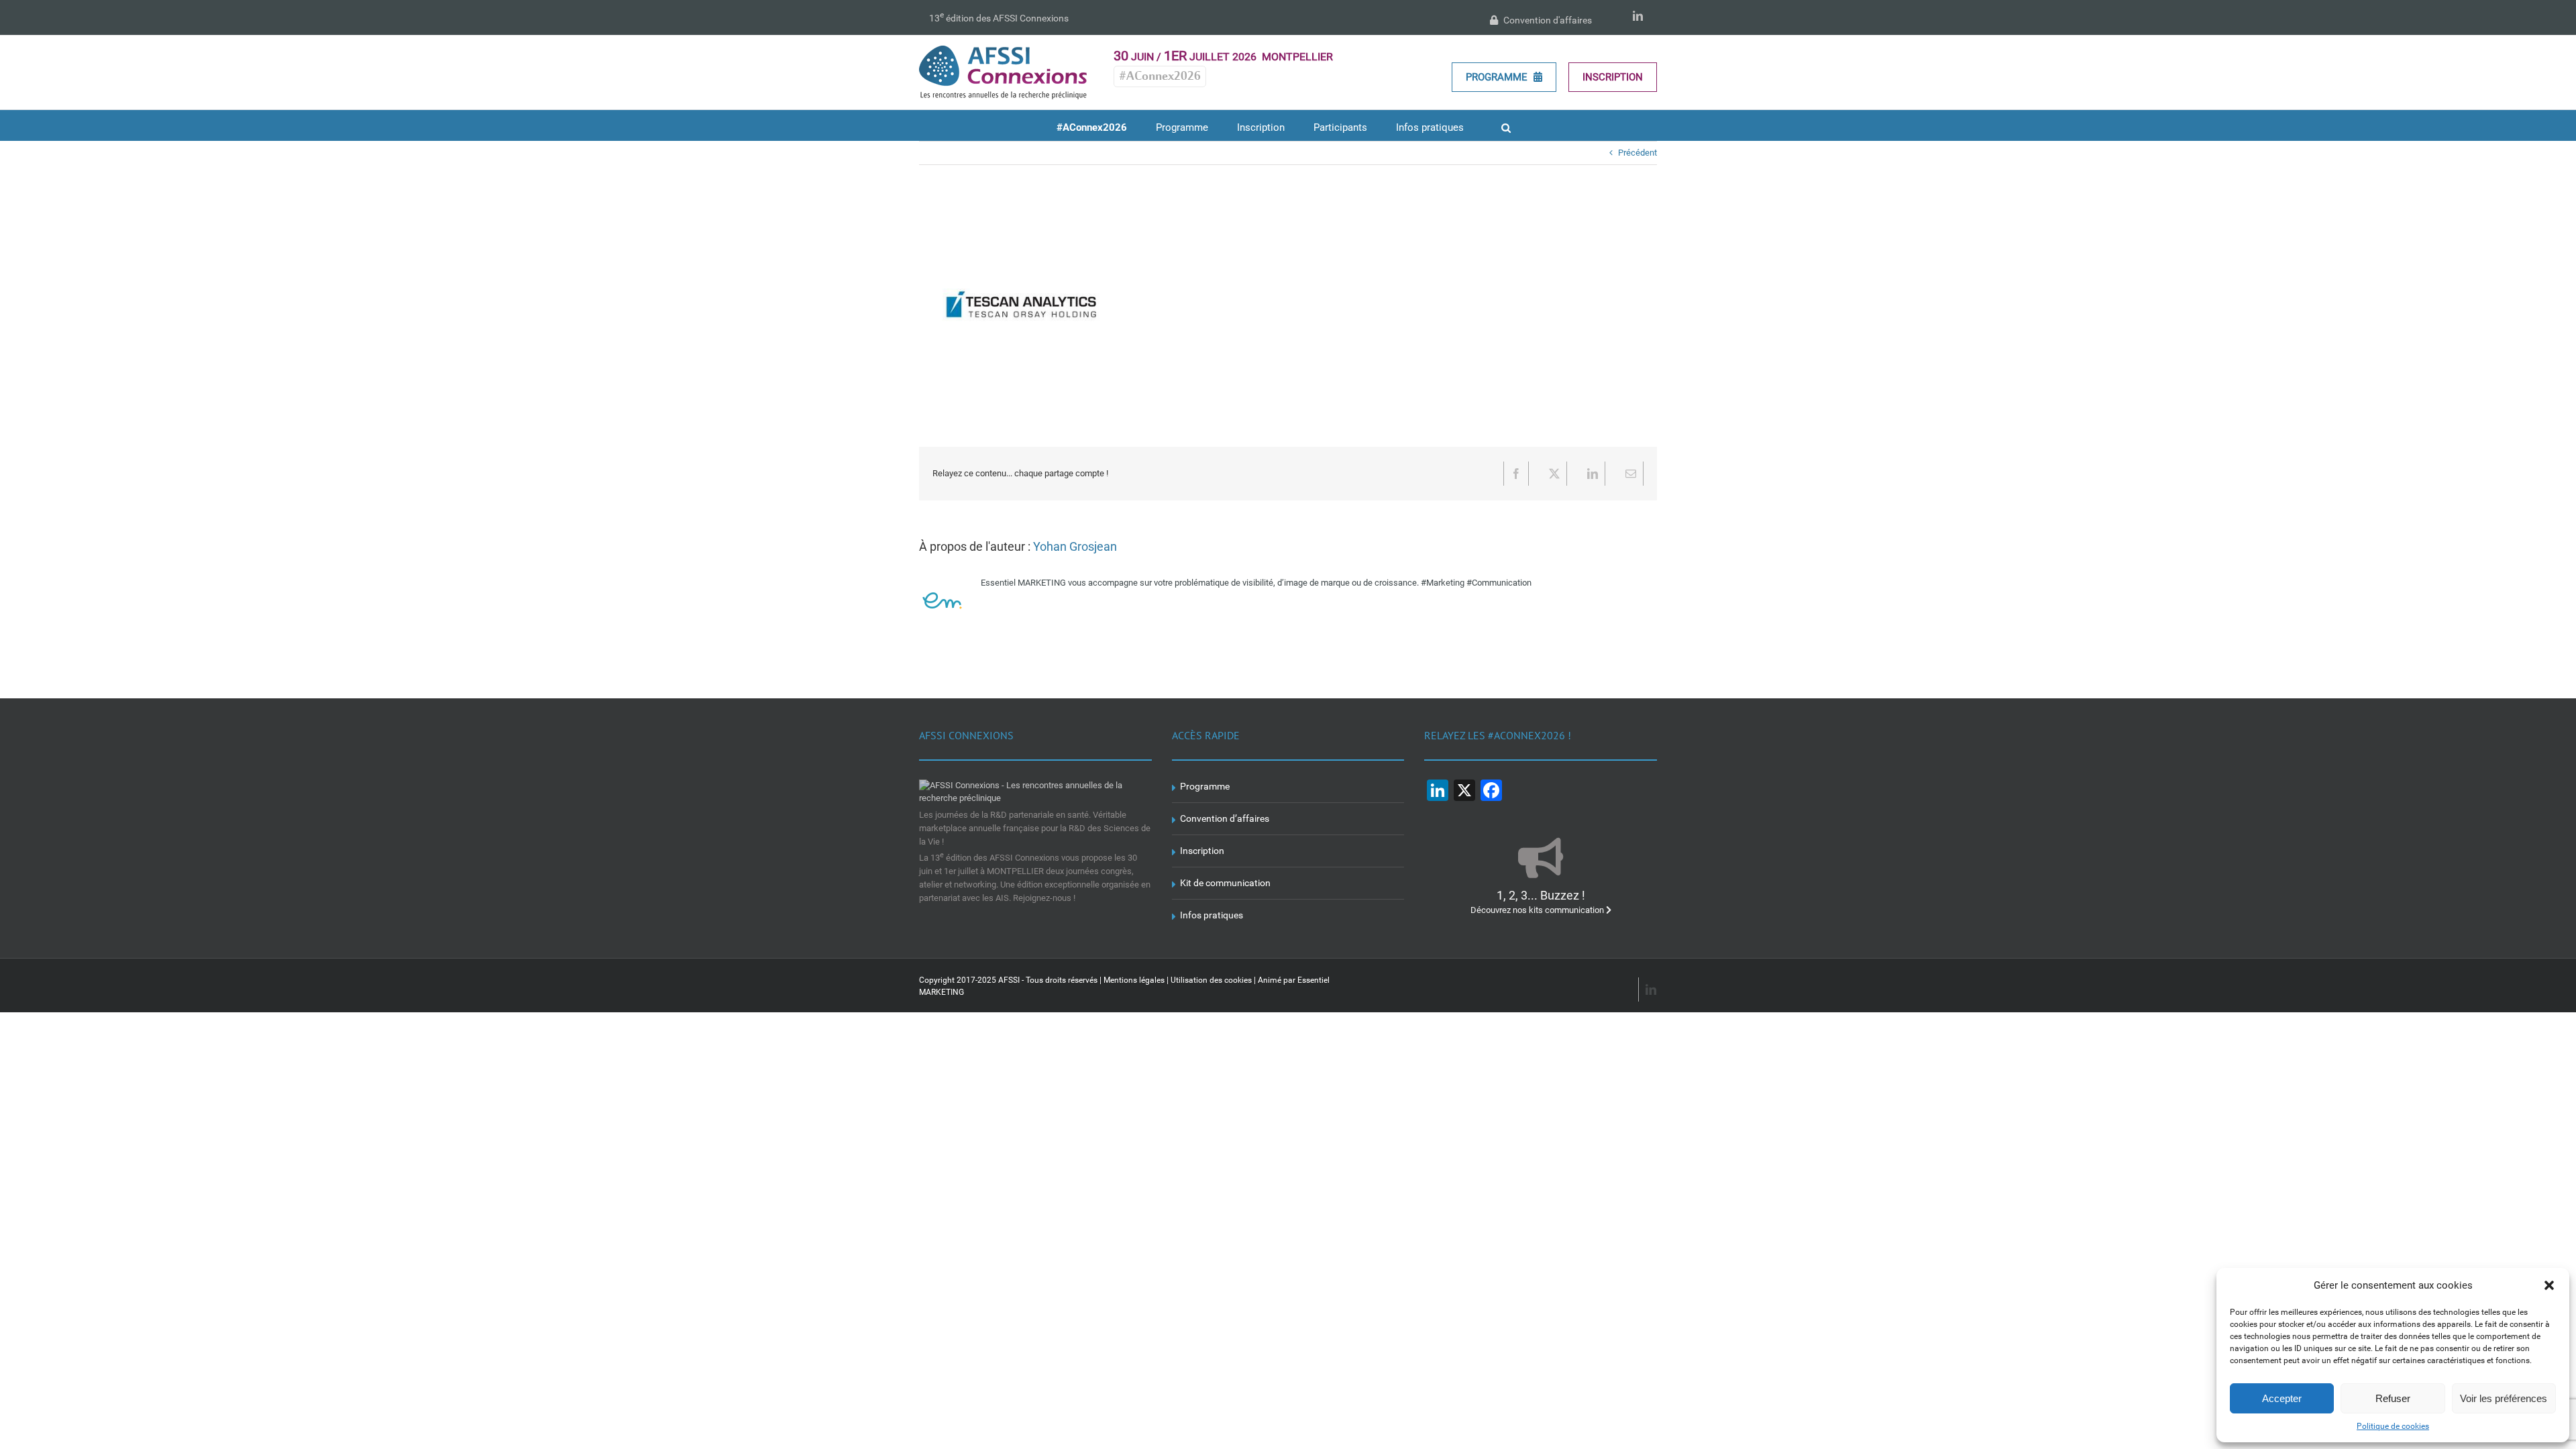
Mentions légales (1134, 980)
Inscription (1613, 77)
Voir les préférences (2504, 1398)
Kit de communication (1225, 883)
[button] (2549, 1285)
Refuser (2393, 1398)
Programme (1498, 77)
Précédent (1638, 153)
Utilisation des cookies (1211, 980)
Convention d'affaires (1547, 20)
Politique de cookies (2393, 1426)
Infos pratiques (1212, 915)
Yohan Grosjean (1075, 546)
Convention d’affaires (1225, 818)
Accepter (2282, 1398)
